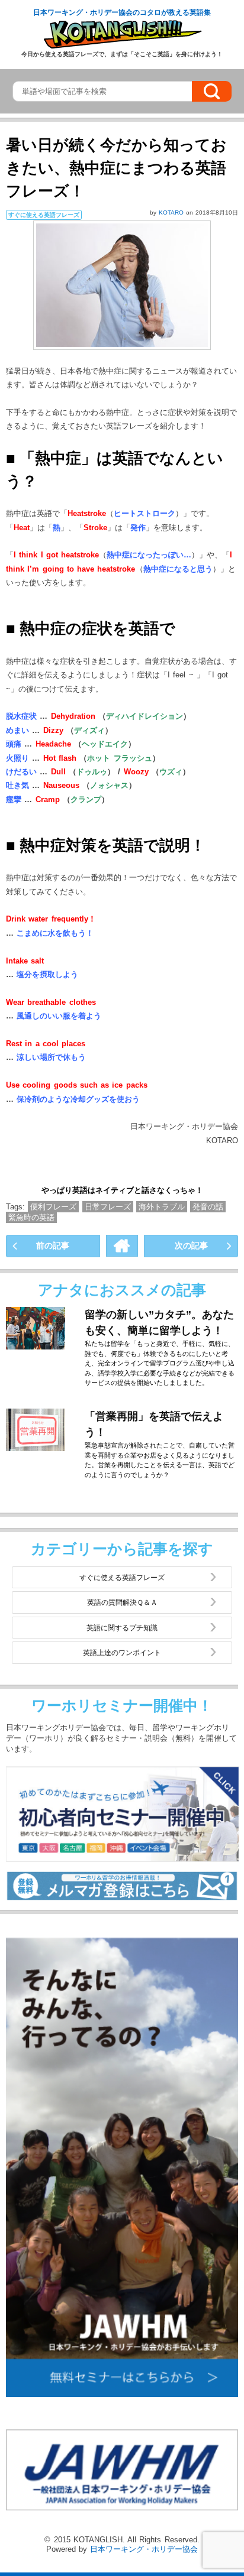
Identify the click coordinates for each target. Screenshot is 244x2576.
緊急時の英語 (31, 1217)
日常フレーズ (108, 1207)
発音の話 (208, 1207)
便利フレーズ (53, 1207)
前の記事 (53, 1245)
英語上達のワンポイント (122, 1652)
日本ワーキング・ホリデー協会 (144, 2549)
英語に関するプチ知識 (122, 1628)
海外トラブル (162, 1207)
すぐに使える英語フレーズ (122, 1577)
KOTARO (172, 212)
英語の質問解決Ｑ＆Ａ (122, 1602)
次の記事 (191, 1245)
